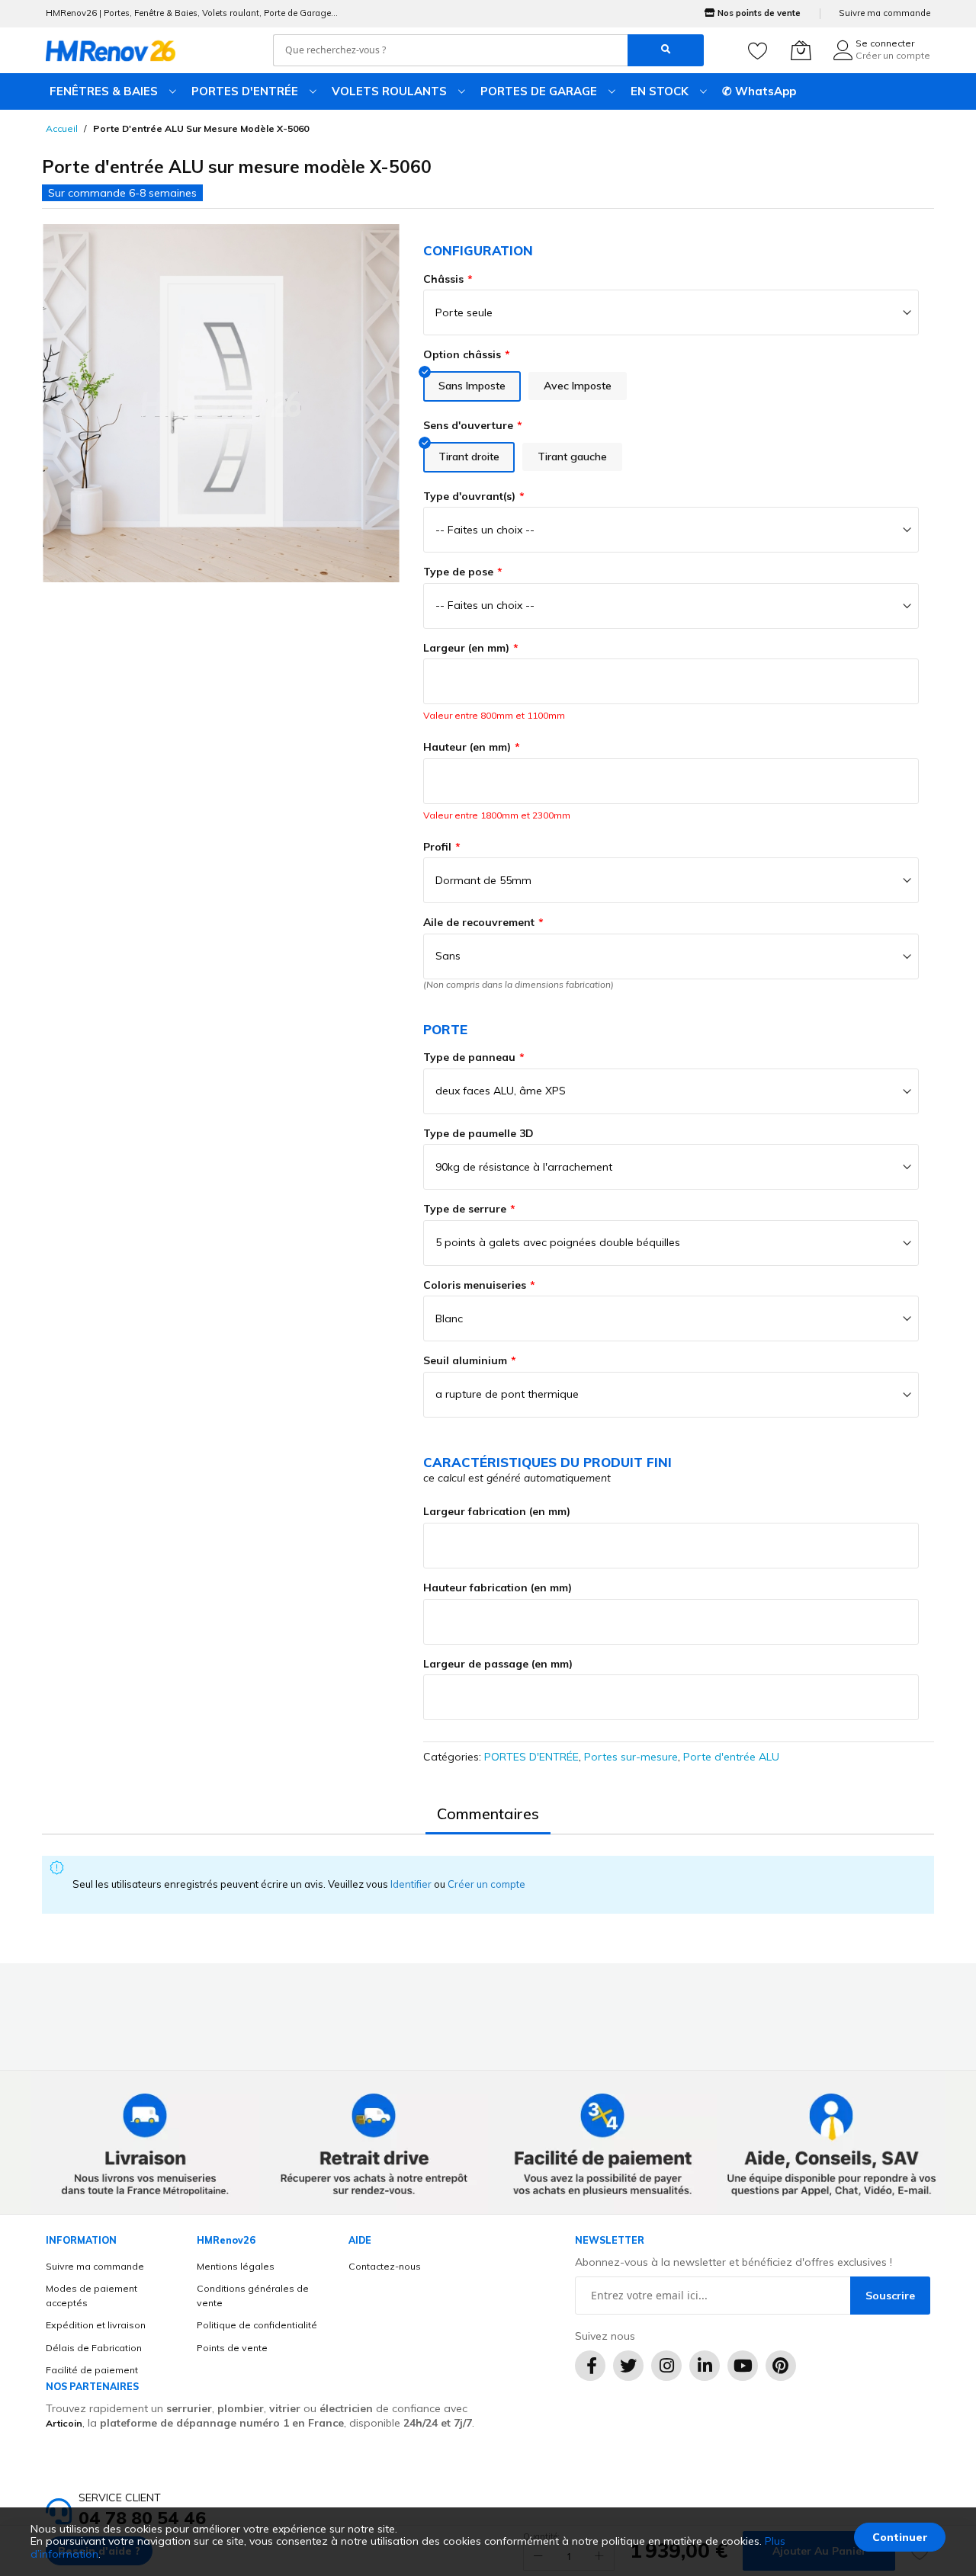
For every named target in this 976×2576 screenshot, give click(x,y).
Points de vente (232, 2348)
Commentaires (488, 1813)
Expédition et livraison (96, 2325)
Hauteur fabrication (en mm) (498, 1588)
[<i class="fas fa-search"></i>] (666, 50)
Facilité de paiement (92, 2370)
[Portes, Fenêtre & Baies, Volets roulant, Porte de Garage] (111, 50)
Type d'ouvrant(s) (469, 496)
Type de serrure (465, 1209)
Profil (437, 847)
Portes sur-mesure (631, 1757)
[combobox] (450, 50)
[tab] (488, 1814)
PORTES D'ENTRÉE (531, 1757)
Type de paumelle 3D (478, 1133)
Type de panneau (469, 1057)
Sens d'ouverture (468, 425)
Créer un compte (893, 55)
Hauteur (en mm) (467, 747)
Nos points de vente (759, 13)
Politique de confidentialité (257, 2325)
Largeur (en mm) (466, 648)
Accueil (62, 128)
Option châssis (462, 354)
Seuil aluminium (465, 1360)
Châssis (443, 279)
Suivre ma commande (884, 13)
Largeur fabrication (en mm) (497, 1511)
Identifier (412, 1884)
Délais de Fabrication (94, 2348)
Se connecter (885, 43)
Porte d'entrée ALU (731, 1757)
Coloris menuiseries (475, 1285)
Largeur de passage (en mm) (498, 1664)
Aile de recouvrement (479, 922)
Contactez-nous (385, 2266)
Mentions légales (236, 2266)
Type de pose (458, 572)
